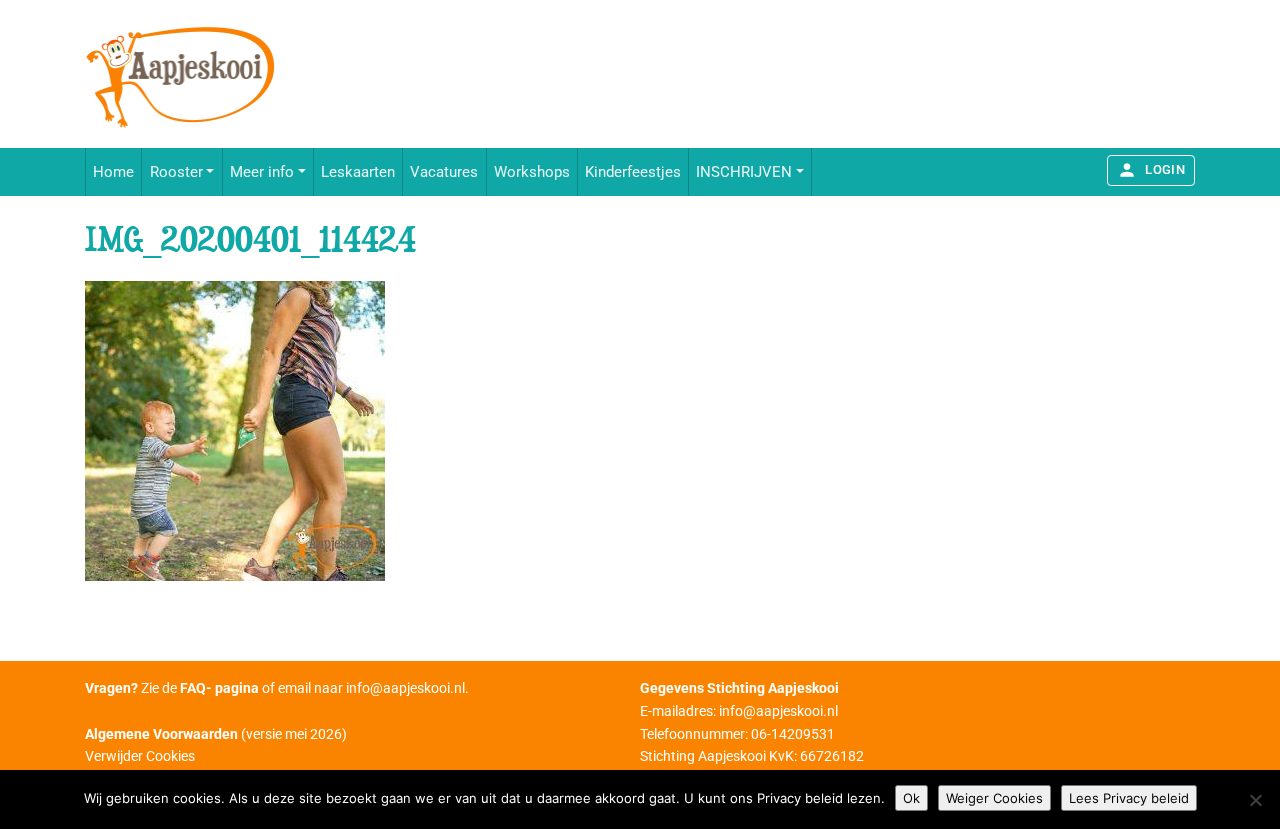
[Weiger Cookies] (1255, 800)
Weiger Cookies (994, 798)
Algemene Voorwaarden (161, 734)
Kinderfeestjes (633, 172)
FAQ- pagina (219, 688)
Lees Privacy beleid (1129, 798)
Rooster (176, 172)
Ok (911, 798)
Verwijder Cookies (140, 756)
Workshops (532, 172)
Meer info (262, 172)
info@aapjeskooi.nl (405, 688)
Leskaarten (358, 172)
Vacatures (444, 172)
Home (113, 172)
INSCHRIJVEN (744, 172)
